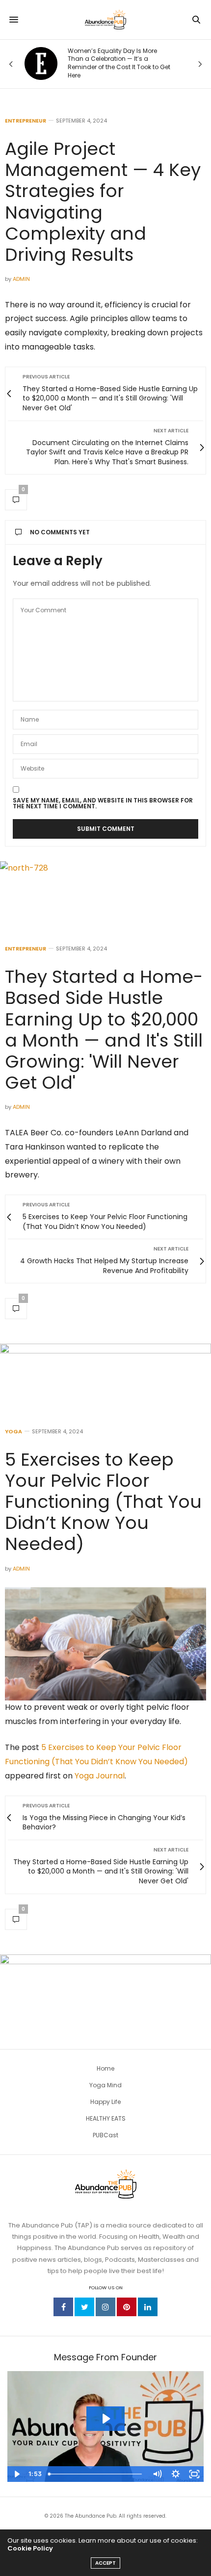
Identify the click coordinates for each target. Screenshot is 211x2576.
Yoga (13, 1432)
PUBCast (105, 2135)
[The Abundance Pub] (105, 20)
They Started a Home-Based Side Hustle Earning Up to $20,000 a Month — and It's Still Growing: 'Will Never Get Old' (104, 1030)
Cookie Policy (30, 2548)
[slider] (96, 2474)
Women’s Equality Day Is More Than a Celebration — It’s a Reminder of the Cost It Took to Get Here (119, 63)
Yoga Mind (105, 2085)
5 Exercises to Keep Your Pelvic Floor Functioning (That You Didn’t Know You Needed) (103, 1502)
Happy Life (105, 2102)
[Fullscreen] (194, 2474)
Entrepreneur (26, 121)
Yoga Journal (100, 1776)
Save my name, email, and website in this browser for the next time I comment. (103, 803)
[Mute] (157, 2474)
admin (21, 279)
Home (105, 2068)
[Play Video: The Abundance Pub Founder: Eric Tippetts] (105, 2419)
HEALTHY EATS (106, 2118)
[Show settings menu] (176, 2474)
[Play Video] (17, 2474)
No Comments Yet (60, 532)
